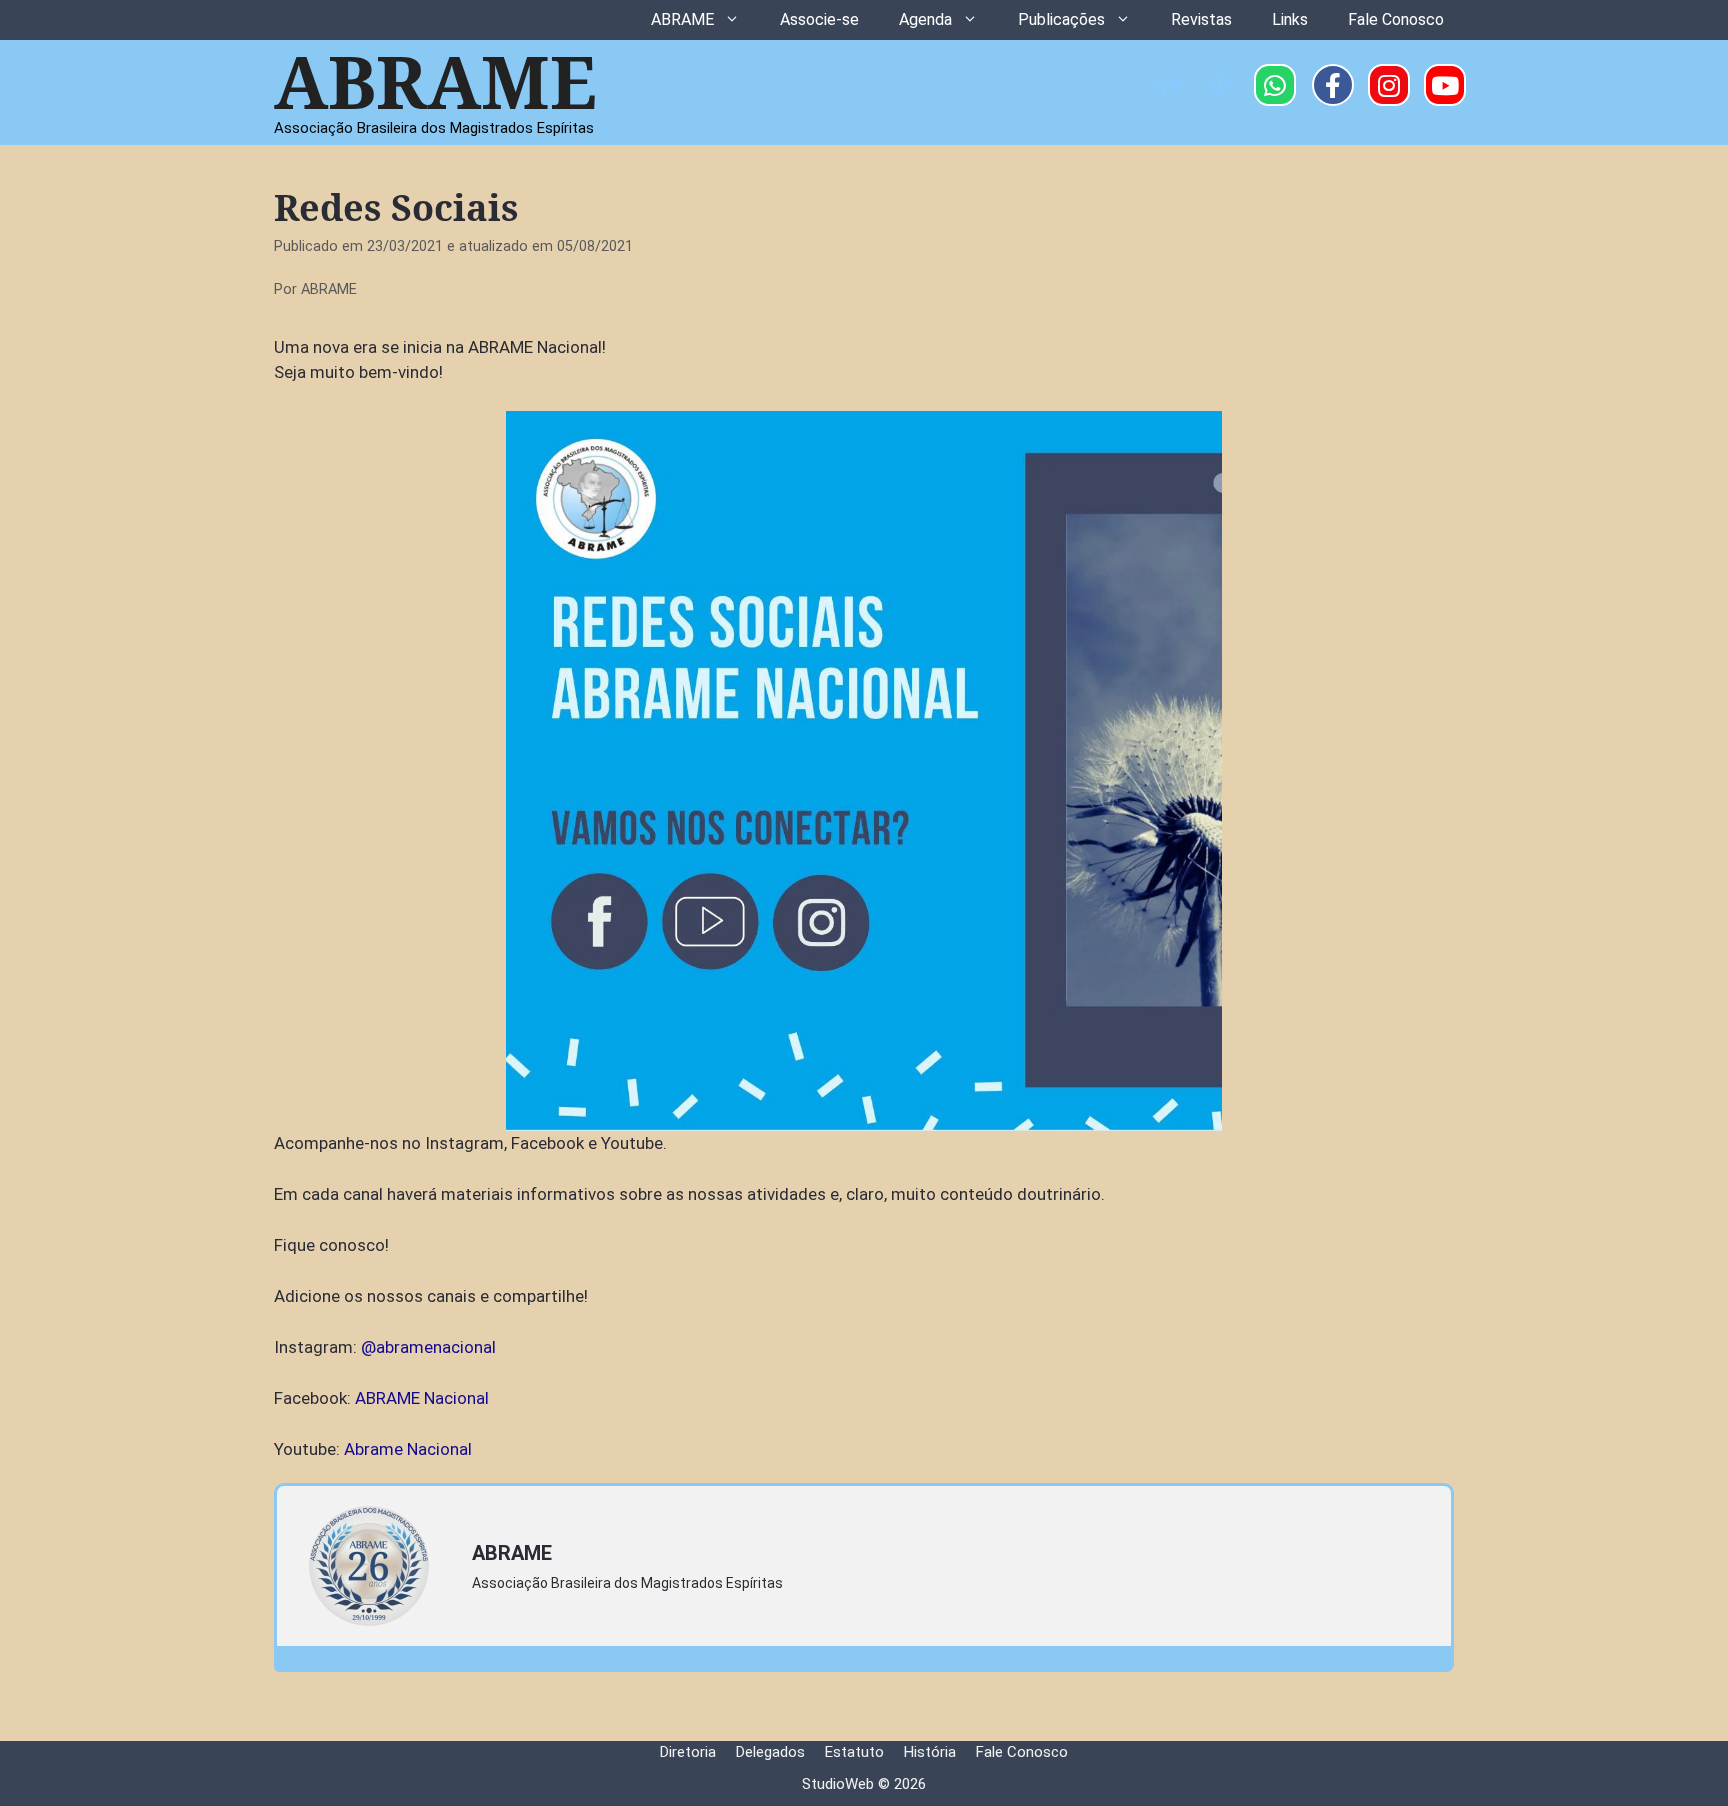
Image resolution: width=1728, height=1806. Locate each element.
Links (1290, 19)
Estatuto (854, 1752)
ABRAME (682, 19)
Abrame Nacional (408, 1449)
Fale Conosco (1396, 19)
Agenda (925, 19)
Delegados (770, 1752)
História (930, 1752)
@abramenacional (428, 1347)
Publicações (1061, 19)
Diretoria (688, 1752)
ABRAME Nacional (422, 1398)
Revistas (1201, 19)
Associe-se (819, 19)
